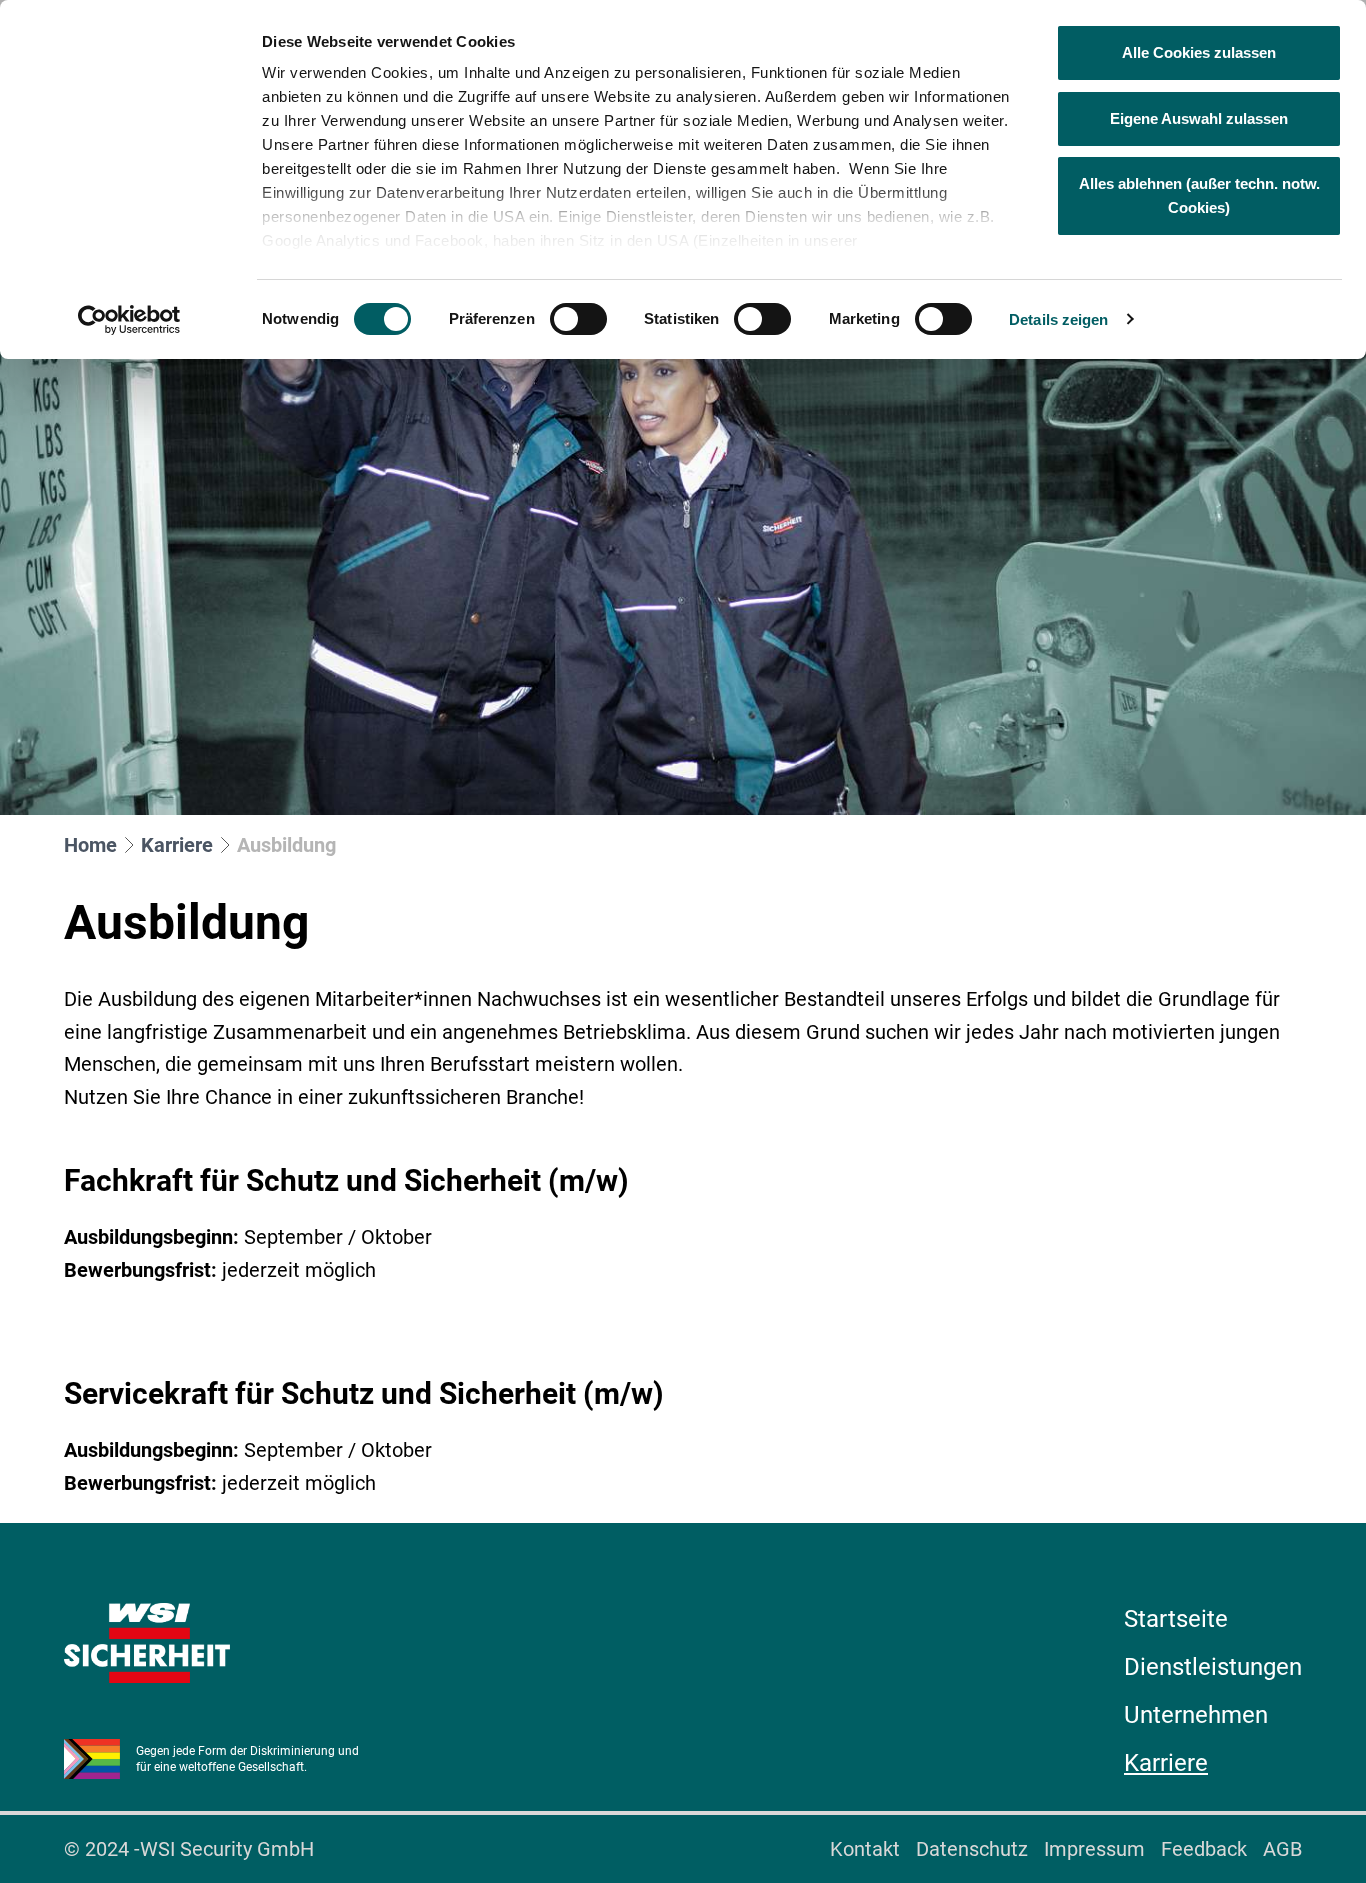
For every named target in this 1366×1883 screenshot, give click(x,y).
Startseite (1176, 1619)
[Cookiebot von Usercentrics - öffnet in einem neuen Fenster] (129, 320)
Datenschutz (972, 1849)
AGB (1282, 1849)
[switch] (578, 319)
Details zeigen (1058, 319)
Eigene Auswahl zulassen (1199, 118)
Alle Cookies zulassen (1199, 52)
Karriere (177, 845)
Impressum (1094, 1849)
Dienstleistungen (1213, 1667)
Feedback (1204, 1849)
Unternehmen (1196, 1715)
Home (90, 845)
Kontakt (865, 1849)
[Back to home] (147, 1643)
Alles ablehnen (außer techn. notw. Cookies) (1199, 195)
